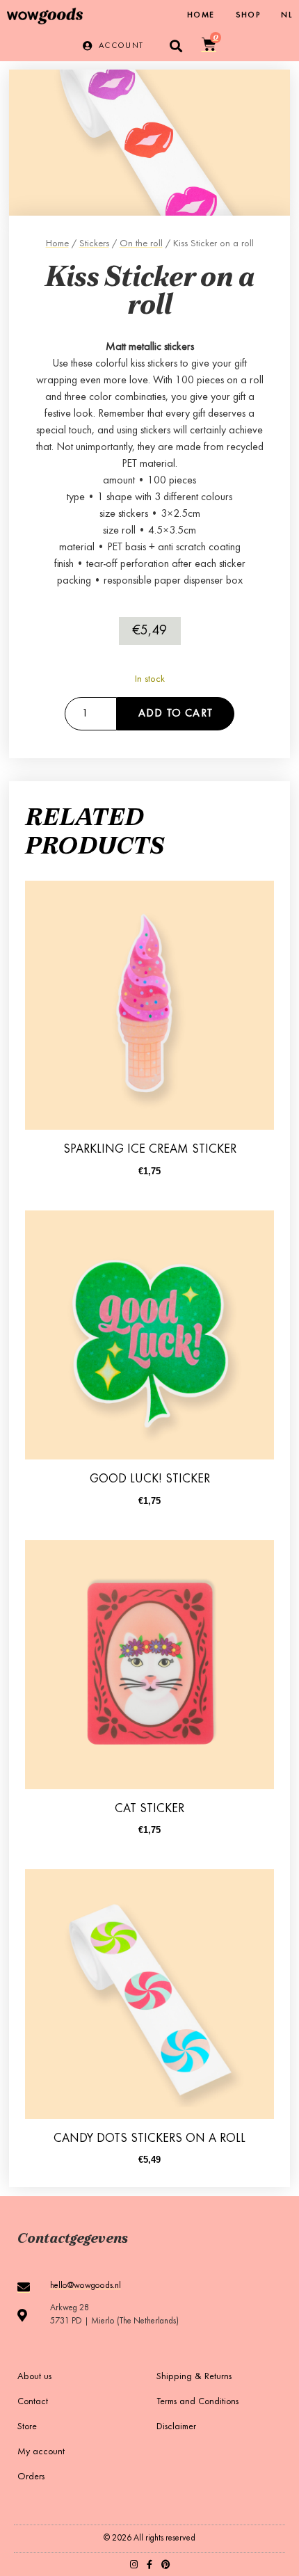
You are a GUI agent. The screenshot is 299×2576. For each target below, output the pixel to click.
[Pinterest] (166, 2565)
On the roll (141, 244)
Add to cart (176, 714)
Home (201, 15)
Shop (248, 15)
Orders (31, 2477)
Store (27, 2427)
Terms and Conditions (197, 2402)
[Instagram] (134, 2565)
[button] (176, 46)
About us (34, 2377)
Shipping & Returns (194, 2377)
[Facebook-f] (150, 2565)
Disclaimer (176, 2427)
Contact (33, 2402)
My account (41, 2452)
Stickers (94, 244)
